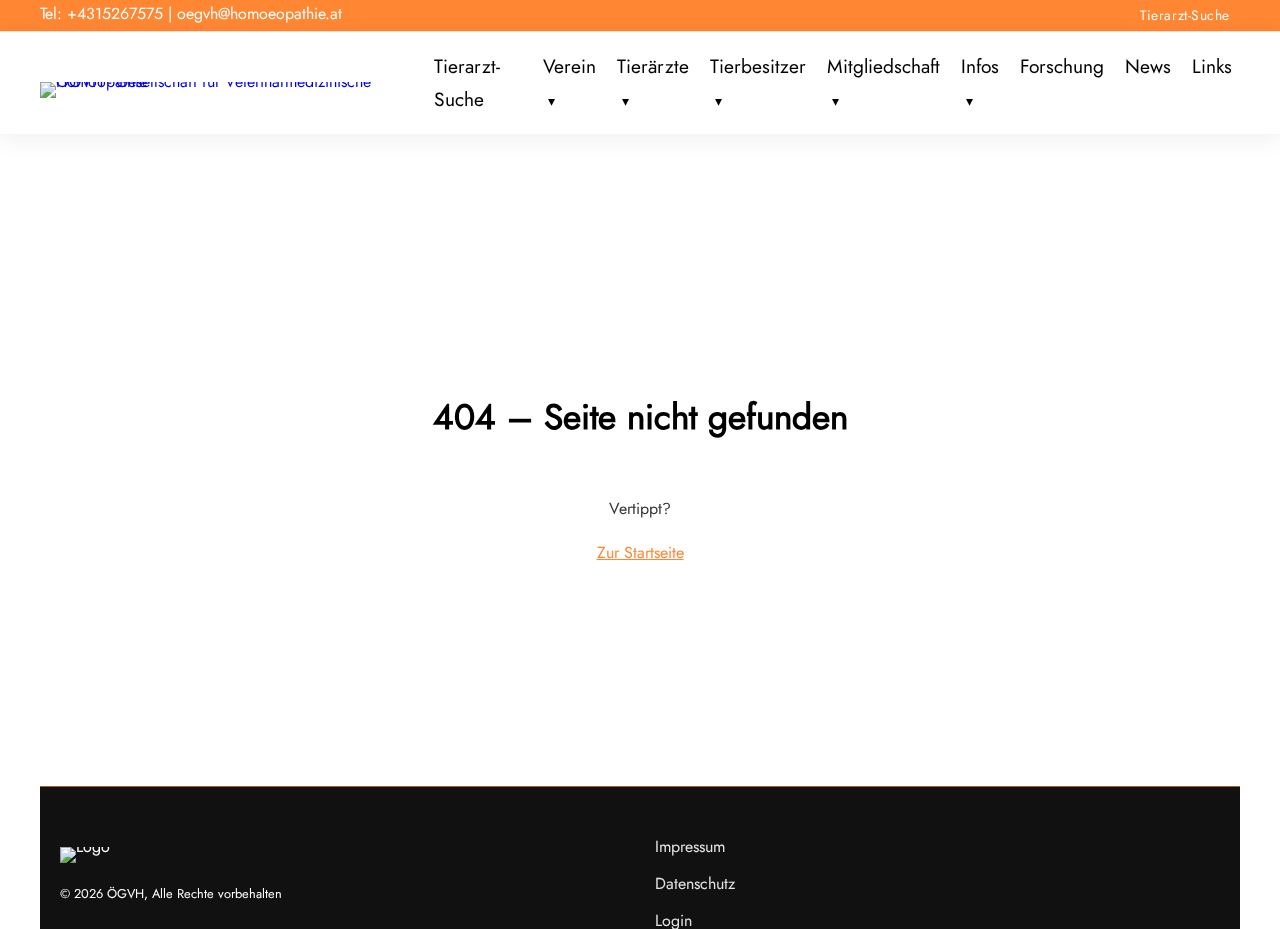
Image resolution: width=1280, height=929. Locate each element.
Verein (569, 67)
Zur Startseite (640, 552)
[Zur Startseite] (233, 81)
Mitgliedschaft (883, 67)
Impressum (690, 846)
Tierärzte (653, 67)
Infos (980, 67)
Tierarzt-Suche (1185, 15)
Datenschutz (695, 883)
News (1148, 67)
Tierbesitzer (758, 67)
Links (1212, 67)
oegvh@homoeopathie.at (259, 13)
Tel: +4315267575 (101, 13)
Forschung (1062, 67)
